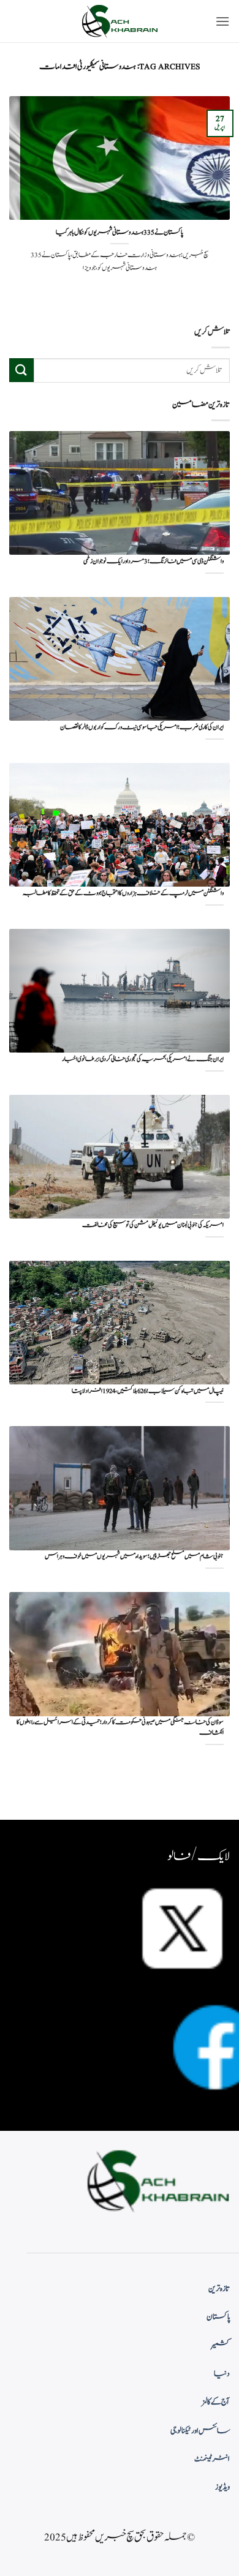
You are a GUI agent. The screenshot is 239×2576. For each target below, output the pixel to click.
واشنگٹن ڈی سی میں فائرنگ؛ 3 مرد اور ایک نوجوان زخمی (154, 562)
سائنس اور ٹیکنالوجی (200, 2431)
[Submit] (21, 370)
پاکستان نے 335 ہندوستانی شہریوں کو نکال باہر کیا (120, 233)
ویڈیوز (222, 2487)
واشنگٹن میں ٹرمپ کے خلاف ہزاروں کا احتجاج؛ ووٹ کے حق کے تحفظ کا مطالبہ (123, 894)
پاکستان (218, 2317)
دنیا (222, 2374)
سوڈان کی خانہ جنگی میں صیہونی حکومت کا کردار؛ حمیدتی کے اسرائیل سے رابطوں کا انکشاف (120, 1728)
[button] (222, 21)
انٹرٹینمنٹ (212, 2459)
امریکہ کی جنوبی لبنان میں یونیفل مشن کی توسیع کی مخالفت (153, 1226)
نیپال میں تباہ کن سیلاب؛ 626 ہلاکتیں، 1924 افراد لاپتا (148, 1391)
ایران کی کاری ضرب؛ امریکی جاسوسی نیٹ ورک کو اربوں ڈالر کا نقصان (142, 728)
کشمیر (221, 2345)
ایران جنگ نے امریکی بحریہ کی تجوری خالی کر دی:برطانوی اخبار (143, 1060)
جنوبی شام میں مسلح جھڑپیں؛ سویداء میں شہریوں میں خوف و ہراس (134, 1557)
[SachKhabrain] (120, 21)
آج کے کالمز (216, 2402)
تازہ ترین (219, 2289)
